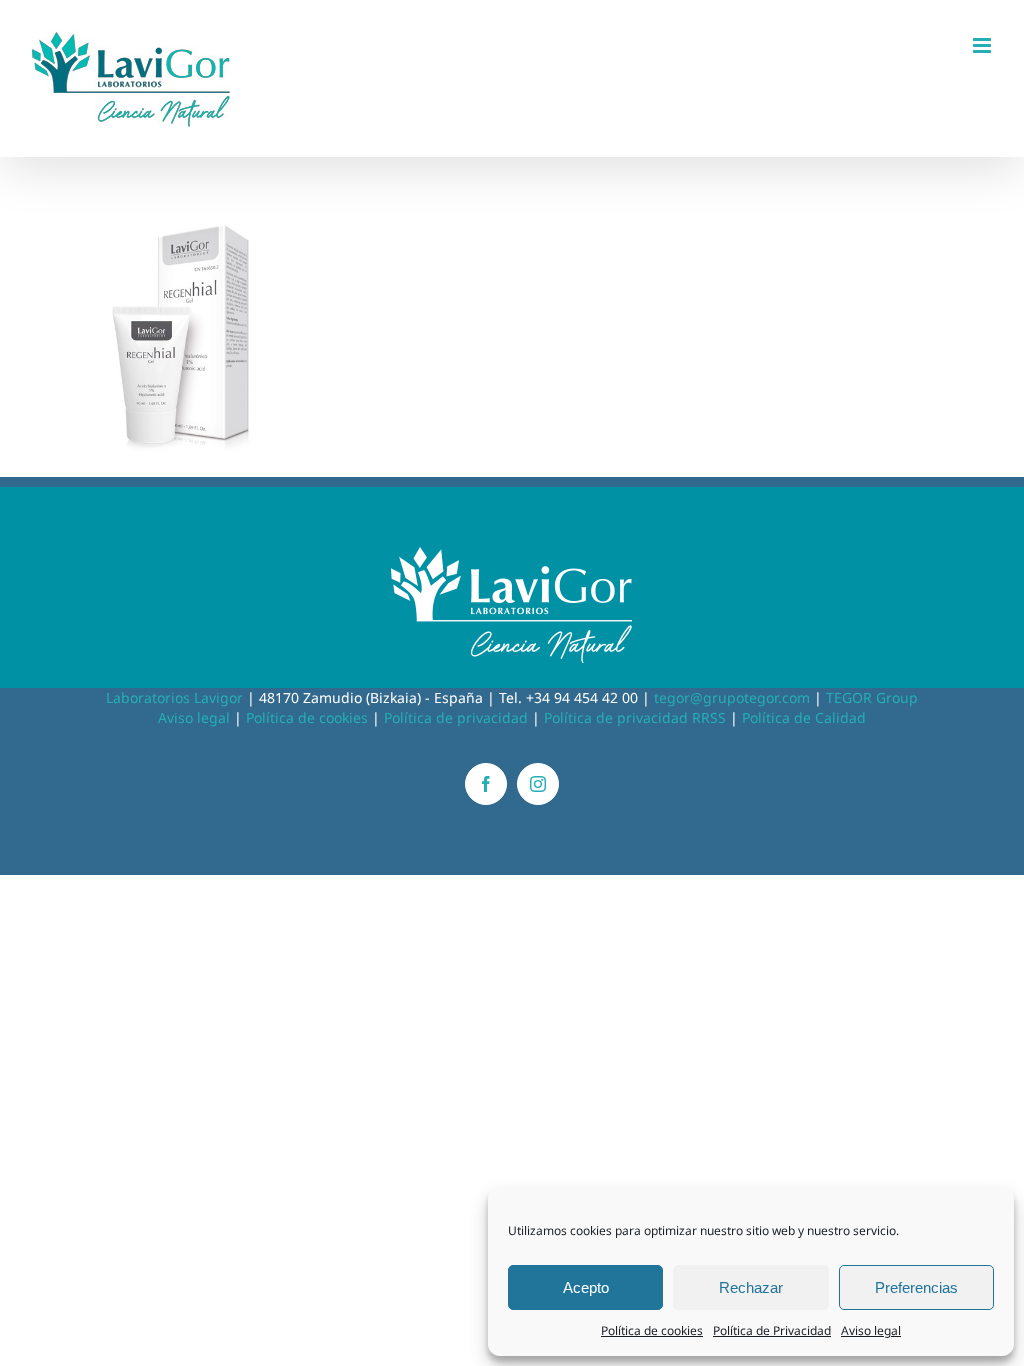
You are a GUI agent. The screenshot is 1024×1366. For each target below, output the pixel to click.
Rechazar (751, 1287)
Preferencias (916, 1287)
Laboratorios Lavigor (174, 697)
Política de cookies (652, 1330)
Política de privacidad (456, 717)
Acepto (586, 1287)
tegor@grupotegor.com (732, 697)
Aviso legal (871, 1330)
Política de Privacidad (772, 1330)
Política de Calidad (804, 717)
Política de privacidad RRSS (635, 717)
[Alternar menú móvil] (983, 45)
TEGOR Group (872, 697)
